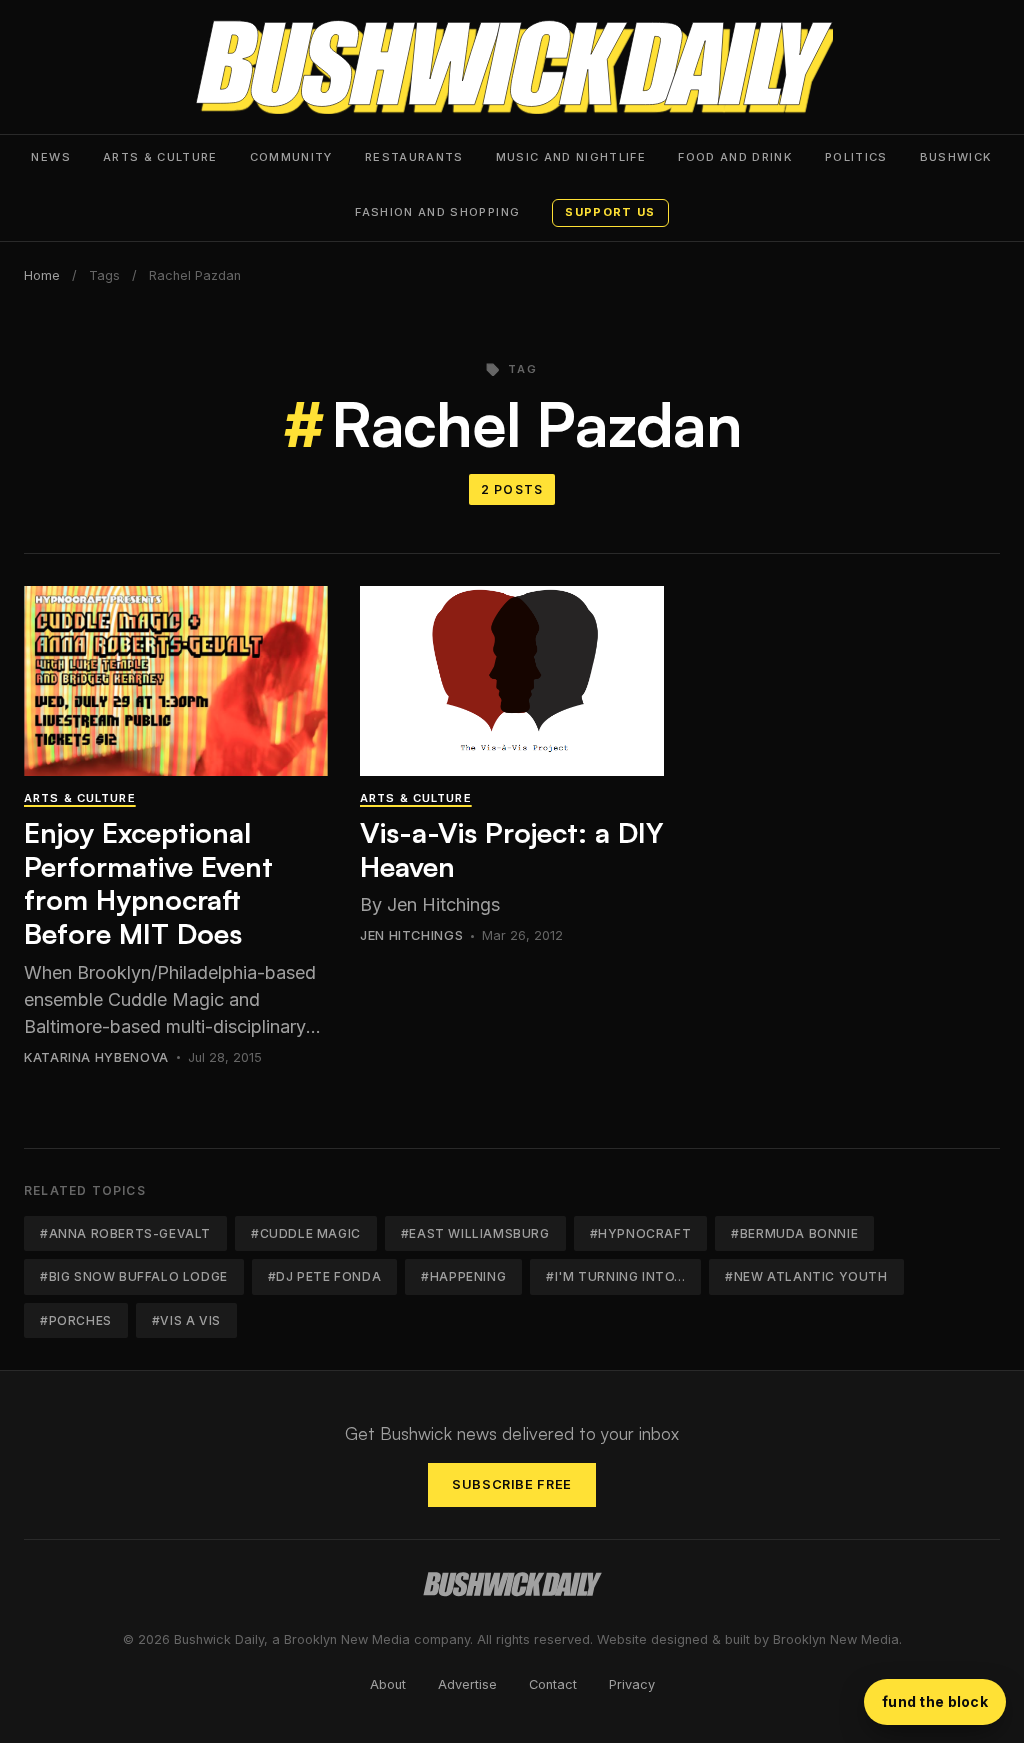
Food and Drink (735, 157)
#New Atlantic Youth (806, 1276)
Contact (553, 1684)
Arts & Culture (160, 157)
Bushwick (956, 157)
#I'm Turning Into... (615, 1276)
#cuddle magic (306, 1233)
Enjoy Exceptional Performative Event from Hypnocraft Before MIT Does (148, 883)
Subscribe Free (512, 1484)
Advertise (467, 1684)
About (388, 1684)
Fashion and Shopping (437, 212)
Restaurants (414, 157)
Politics (856, 157)
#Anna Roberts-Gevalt (125, 1233)
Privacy (632, 1684)
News (50, 157)
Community (291, 157)
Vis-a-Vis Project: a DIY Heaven (512, 849)
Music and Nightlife (571, 157)
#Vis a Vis (186, 1320)
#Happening (463, 1276)
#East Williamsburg (475, 1233)
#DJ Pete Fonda (324, 1276)
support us (610, 212)
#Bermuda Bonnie (794, 1233)
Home (42, 275)
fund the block (935, 1701)
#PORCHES (76, 1320)
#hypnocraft (641, 1233)
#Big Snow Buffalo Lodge (134, 1276)
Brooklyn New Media (836, 1639)
